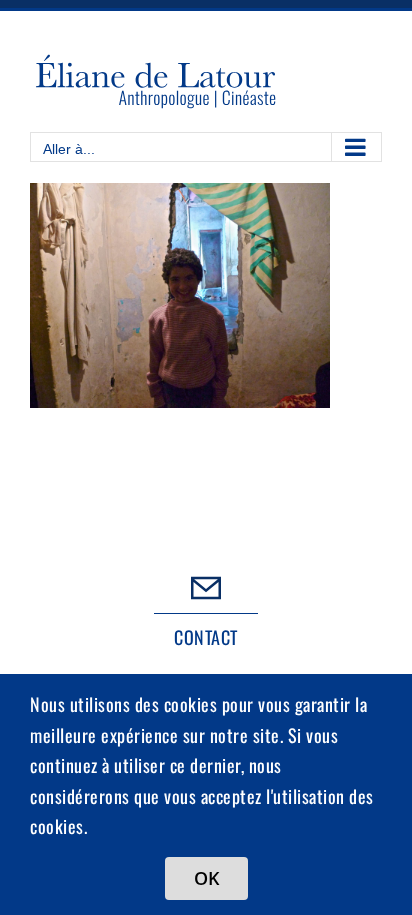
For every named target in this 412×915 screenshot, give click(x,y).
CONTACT (206, 637)
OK (206, 878)
